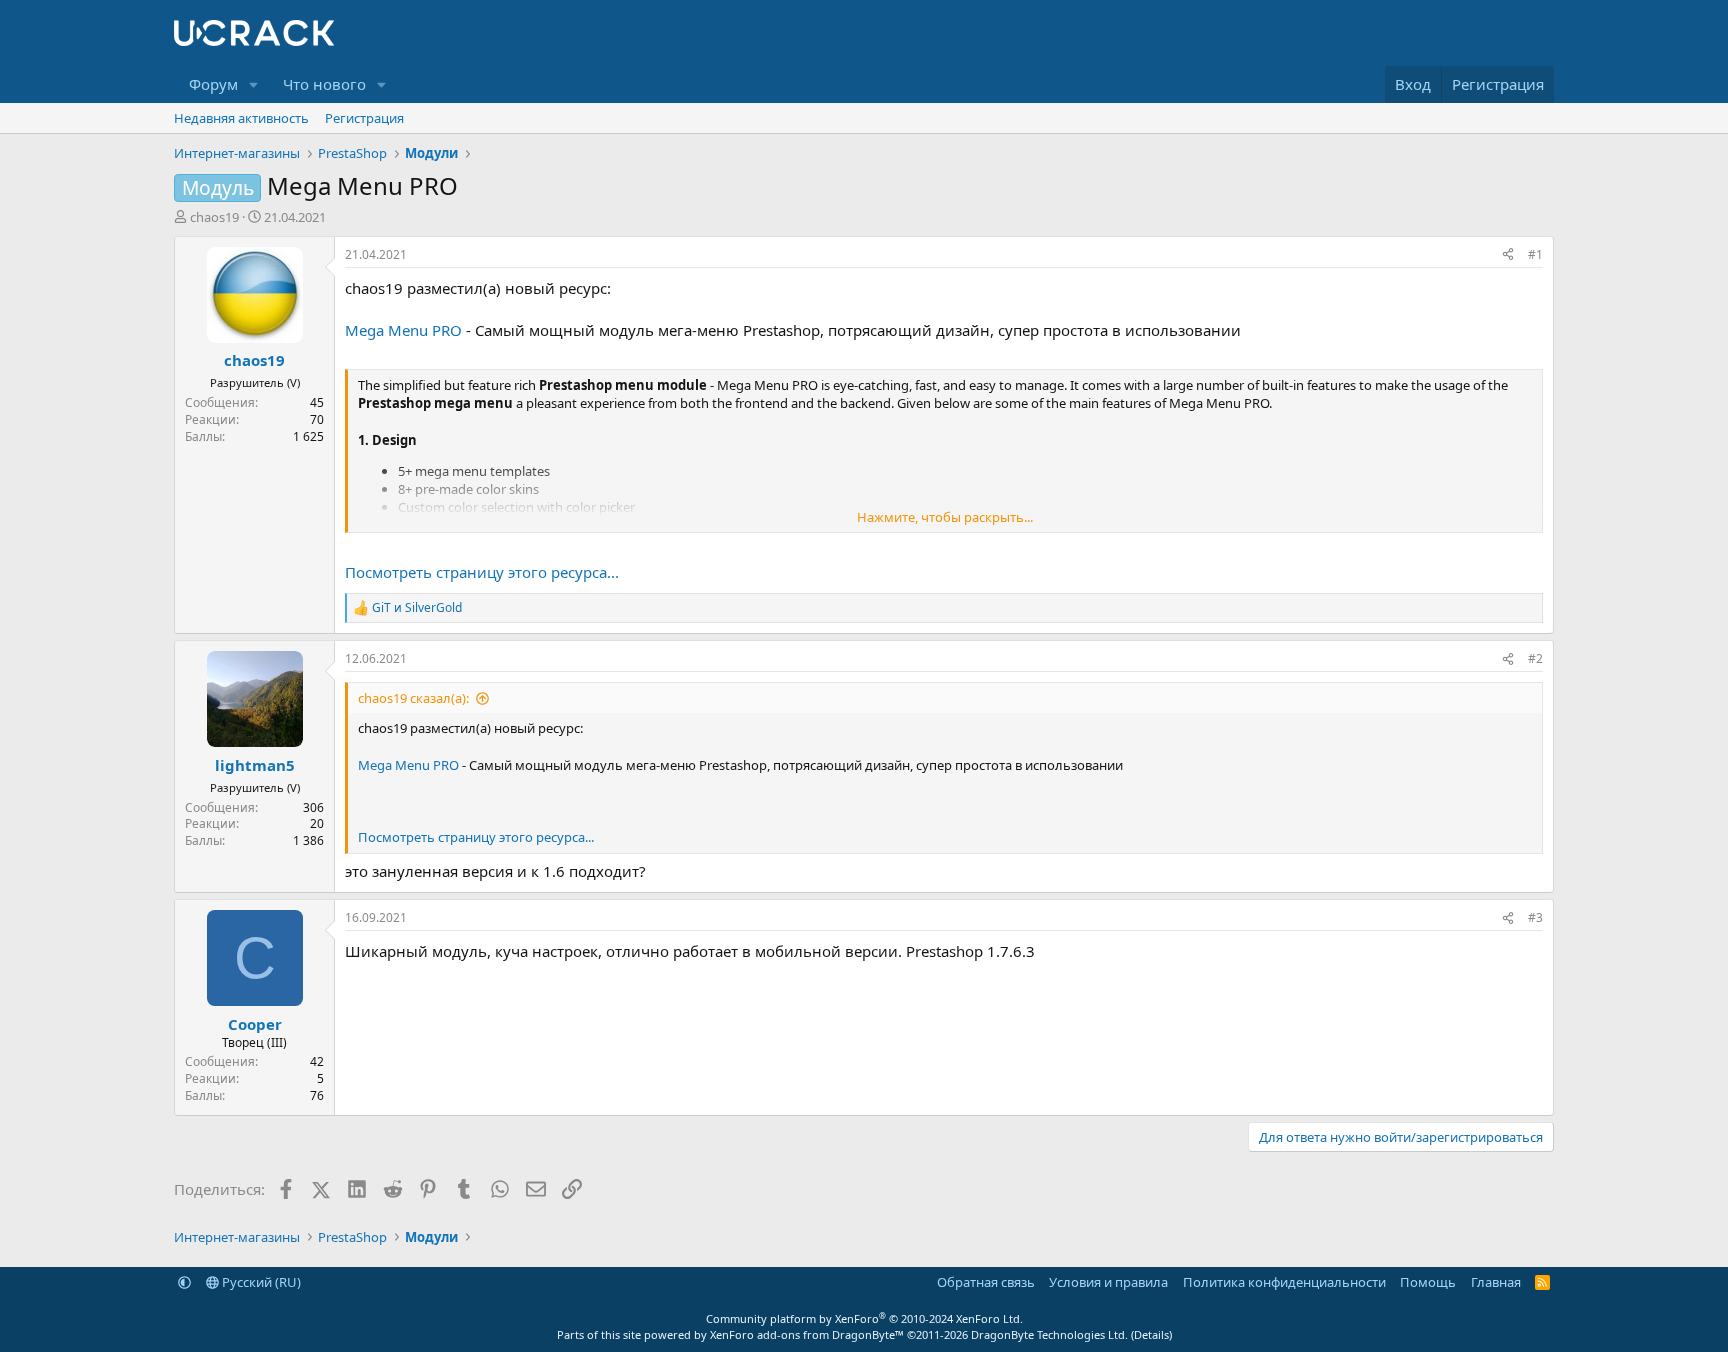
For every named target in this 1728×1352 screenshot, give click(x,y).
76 (317, 1095)
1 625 (308, 436)
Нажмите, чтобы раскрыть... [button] (945, 517)
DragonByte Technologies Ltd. (1049, 1334)
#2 (1535, 658)
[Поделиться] (1508, 255)
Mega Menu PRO (403, 330)
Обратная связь (986, 1282)
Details (1151, 1334)
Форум (213, 84)
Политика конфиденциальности (1284, 1282)
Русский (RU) (260, 1282)
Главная (1496, 1282)
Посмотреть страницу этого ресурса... (482, 572)
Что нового (324, 84)
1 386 (308, 840)
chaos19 (214, 217)
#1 (1535, 254)
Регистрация (364, 118)
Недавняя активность (241, 118)
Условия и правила (1108, 1282)
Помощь (1428, 1282)
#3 (1535, 917)
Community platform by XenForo (864, 1318)
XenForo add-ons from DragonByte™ (807, 1334)
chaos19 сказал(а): (413, 698)
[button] (254, 84)
